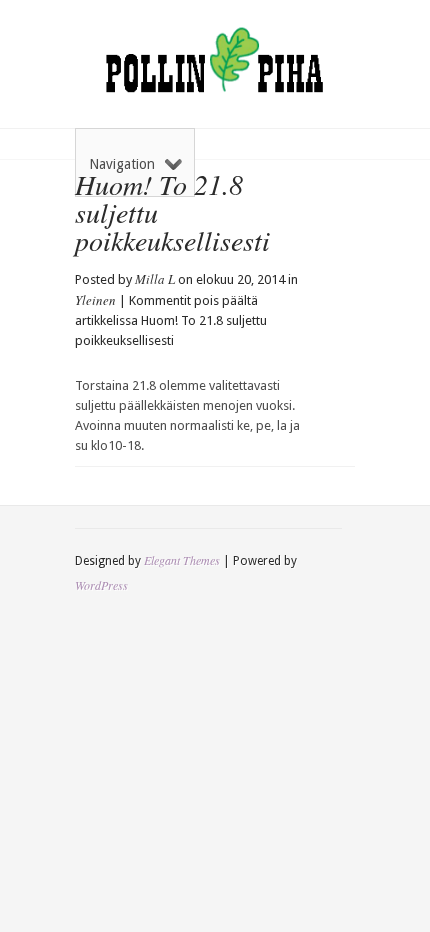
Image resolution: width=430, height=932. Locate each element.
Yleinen (95, 300)
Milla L (155, 279)
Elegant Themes (182, 560)
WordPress (101, 585)
